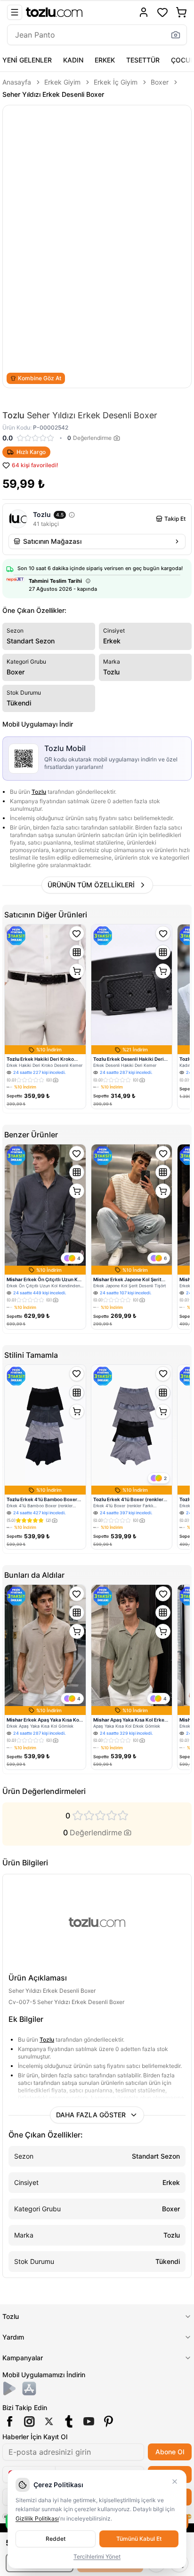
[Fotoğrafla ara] (176, 35)
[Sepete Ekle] (77, 971)
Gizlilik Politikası (37, 2518)
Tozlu (39, 792)
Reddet (56, 2539)
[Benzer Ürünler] (77, 952)
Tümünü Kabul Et (139, 2539)
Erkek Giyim (62, 82)
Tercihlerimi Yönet (97, 2556)
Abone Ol (170, 2452)
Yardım (13, 2337)
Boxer (160, 82)
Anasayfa (17, 82)
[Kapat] (175, 2482)
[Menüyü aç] (15, 12)
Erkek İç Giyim (116, 82)
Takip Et (175, 519)
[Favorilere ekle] (77, 933)
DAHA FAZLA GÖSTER (91, 2115)
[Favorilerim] (162, 12)
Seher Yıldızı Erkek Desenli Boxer (53, 94)
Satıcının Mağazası (52, 541)
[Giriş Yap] (144, 12)
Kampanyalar (23, 2358)
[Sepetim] (181, 12)
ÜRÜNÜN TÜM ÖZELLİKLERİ (91, 885)
